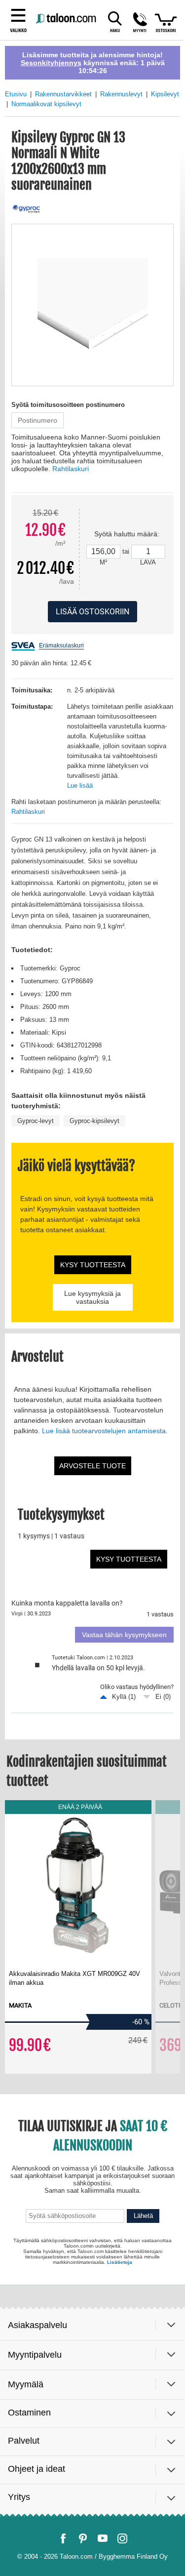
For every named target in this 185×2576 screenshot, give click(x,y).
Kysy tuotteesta (93, 1265)
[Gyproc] (26, 209)
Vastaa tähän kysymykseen (124, 1635)
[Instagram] (122, 2538)
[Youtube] (103, 2538)
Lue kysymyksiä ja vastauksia (92, 1297)
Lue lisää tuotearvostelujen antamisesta (104, 1431)
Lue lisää (80, 785)
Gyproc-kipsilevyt (94, 1121)
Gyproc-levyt (36, 1121)
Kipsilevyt (165, 94)
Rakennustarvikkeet (63, 94)
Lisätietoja (120, 2262)
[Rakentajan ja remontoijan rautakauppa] (67, 19)
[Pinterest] (83, 2538)
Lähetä (143, 2216)
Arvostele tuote (92, 1466)
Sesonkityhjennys (51, 63)
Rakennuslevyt (121, 94)
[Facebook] (63, 2538)
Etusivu (16, 94)
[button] (140, 22)
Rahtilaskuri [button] (71, 469)
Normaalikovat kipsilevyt (46, 104)
